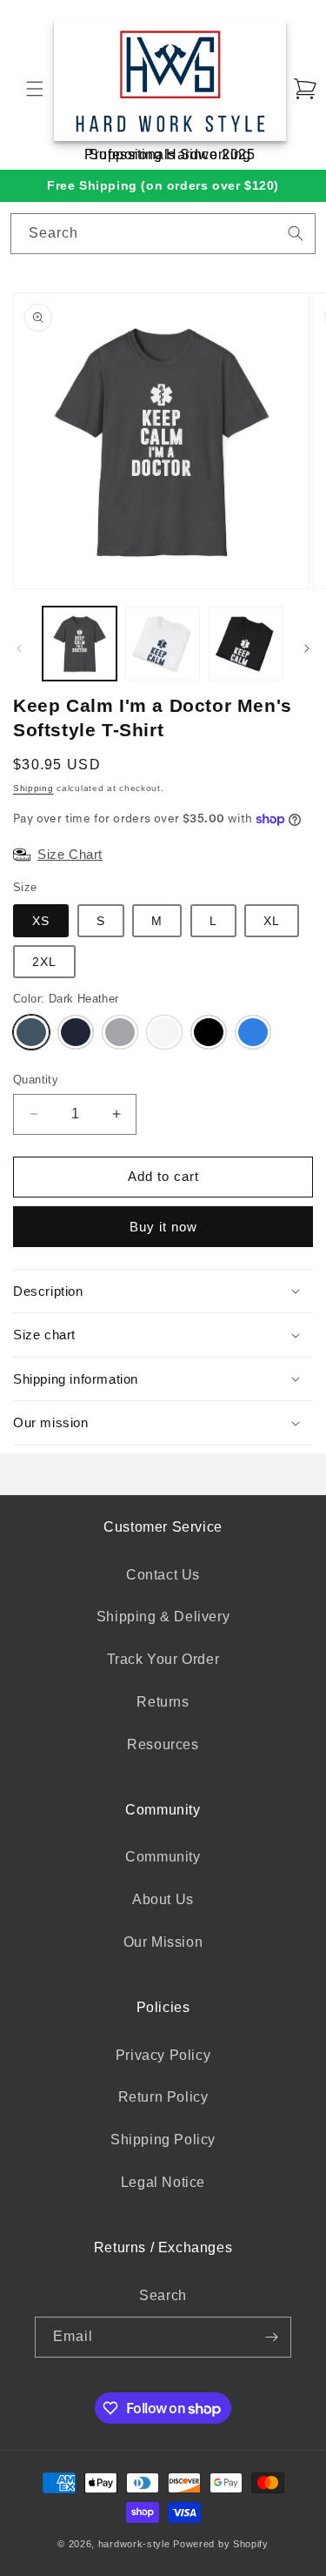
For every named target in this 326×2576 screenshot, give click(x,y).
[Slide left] (19, 648)
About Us (163, 1899)
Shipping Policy (163, 2140)
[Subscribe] (271, 2337)
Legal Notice (163, 2182)
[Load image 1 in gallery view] (80, 644)
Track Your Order (163, 1659)
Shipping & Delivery (163, 1617)
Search (163, 2295)
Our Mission (163, 1942)
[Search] (296, 233)
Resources (163, 1744)
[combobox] (163, 234)
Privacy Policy (163, 2055)
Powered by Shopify (221, 2544)
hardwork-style (134, 2544)
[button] (35, 89)
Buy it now (163, 1227)
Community (163, 1857)
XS (41, 921)
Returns (163, 1702)
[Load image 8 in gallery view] (246, 644)
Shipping (33, 788)
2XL (44, 962)
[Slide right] (307, 648)
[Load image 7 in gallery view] (162, 644)
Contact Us (163, 1575)
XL (272, 921)
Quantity (36, 1080)
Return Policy (163, 2097)
